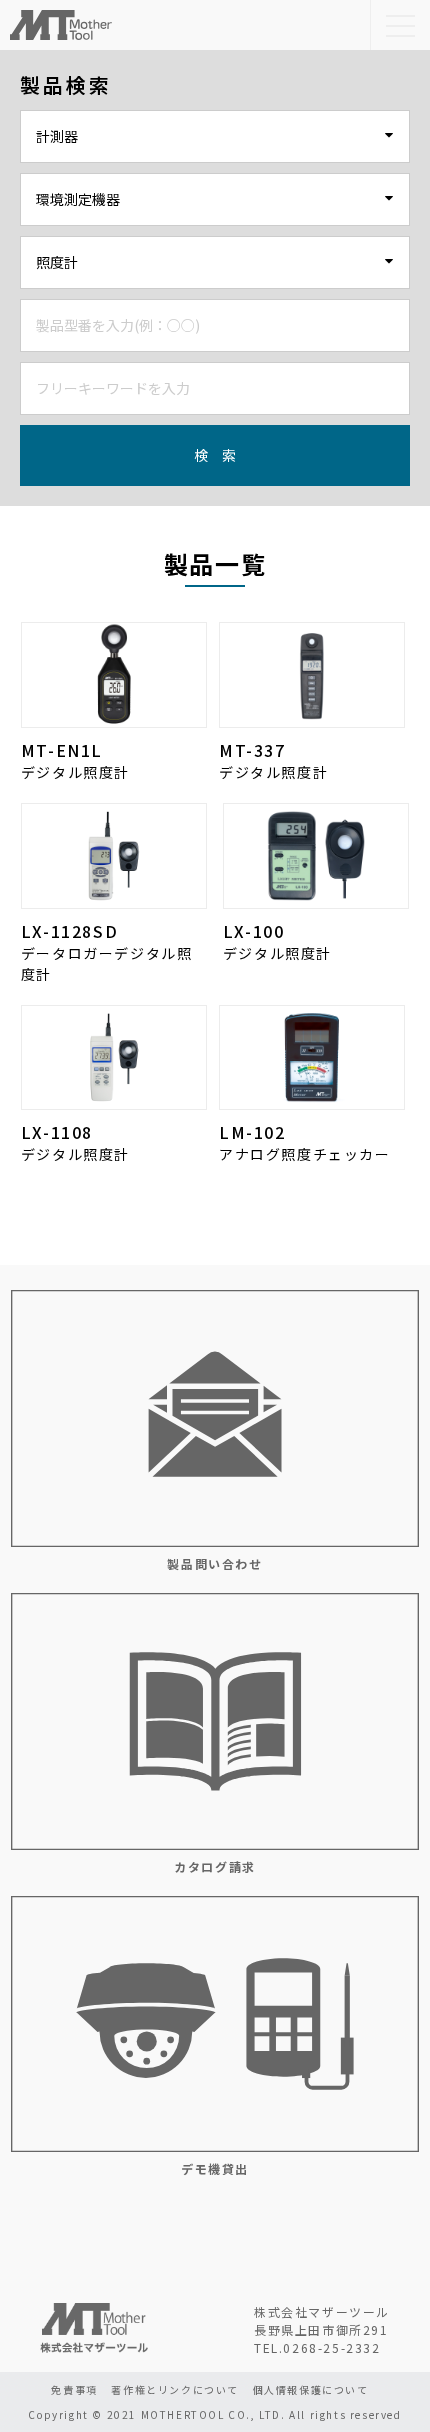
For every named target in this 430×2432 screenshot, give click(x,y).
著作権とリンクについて (175, 2389)
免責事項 (74, 2389)
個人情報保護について (311, 2389)
